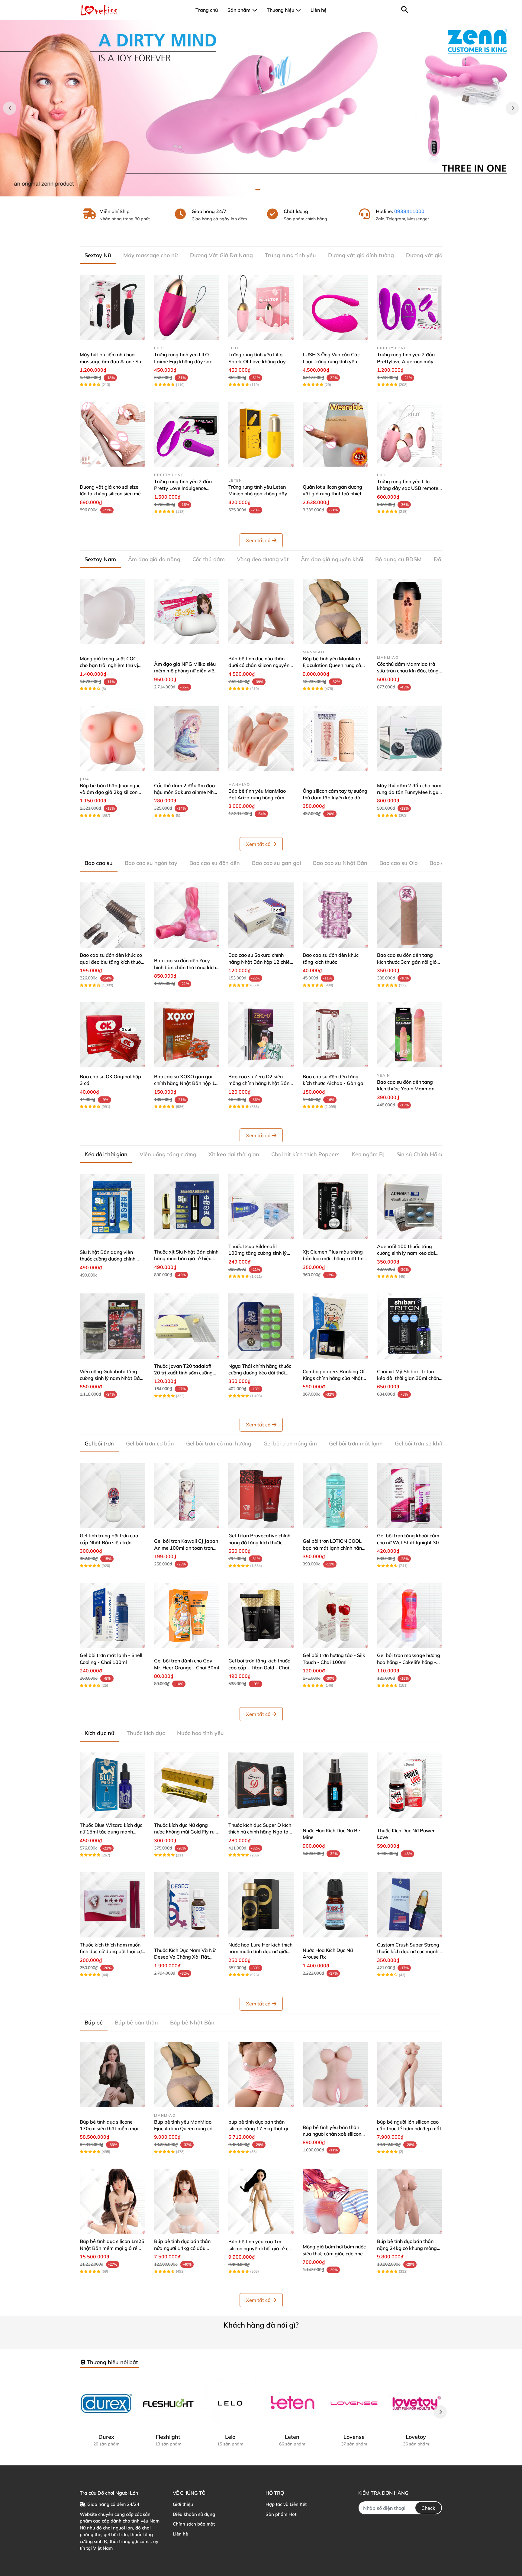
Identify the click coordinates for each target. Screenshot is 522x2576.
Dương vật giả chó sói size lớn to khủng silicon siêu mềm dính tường (112, 494)
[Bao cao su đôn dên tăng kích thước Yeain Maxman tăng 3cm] (410, 1035)
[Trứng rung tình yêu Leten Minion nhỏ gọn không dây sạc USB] (261, 434)
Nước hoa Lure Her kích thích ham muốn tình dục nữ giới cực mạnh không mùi (260, 1951)
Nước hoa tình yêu (200, 1733)
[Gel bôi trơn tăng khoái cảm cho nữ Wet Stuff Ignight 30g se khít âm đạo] (410, 1496)
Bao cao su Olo (398, 863)
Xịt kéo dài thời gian (234, 1154)
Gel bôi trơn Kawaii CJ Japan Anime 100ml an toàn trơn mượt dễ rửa (186, 1548)
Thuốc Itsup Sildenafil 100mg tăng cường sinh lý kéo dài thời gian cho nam (258, 1253)
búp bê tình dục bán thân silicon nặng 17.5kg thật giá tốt (260, 2129)
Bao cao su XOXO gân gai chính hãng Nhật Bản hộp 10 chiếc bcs (186, 1083)
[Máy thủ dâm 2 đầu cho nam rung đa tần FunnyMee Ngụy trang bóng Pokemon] (410, 738)
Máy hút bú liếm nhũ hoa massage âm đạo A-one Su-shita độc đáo (111, 361)
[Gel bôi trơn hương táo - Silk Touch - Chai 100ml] (335, 1615)
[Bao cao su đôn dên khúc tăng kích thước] (335, 915)
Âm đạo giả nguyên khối (332, 559)
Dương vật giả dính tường (361, 255)
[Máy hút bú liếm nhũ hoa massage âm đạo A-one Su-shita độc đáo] (112, 307)
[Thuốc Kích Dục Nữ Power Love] (410, 1785)
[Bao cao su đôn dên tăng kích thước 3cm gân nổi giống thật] (410, 915)
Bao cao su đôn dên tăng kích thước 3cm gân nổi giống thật (410, 962)
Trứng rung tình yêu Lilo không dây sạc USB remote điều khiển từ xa (408, 488)
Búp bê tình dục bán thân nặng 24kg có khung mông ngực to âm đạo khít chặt (407, 2248)
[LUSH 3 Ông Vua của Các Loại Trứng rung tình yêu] (335, 307)
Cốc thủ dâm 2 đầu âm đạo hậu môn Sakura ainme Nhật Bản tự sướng (186, 792)
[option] (261, 108)
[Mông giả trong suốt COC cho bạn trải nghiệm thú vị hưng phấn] (112, 611)
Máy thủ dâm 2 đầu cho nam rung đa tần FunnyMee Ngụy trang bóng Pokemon (409, 792)
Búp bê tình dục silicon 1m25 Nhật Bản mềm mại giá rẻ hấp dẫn (112, 2248)
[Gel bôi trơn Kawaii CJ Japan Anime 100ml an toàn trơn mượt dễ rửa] (187, 1496)
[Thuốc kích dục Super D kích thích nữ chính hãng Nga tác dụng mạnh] (261, 1785)
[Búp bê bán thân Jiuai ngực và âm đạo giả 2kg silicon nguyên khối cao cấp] (112, 738)
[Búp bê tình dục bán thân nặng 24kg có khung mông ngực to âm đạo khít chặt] (410, 2201)
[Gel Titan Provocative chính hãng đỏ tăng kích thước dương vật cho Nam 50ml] (261, 1496)
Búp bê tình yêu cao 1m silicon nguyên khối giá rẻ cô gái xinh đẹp (260, 2248)
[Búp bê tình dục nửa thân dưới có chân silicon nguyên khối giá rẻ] (261, 611)
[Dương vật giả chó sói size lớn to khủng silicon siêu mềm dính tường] (112, 434)
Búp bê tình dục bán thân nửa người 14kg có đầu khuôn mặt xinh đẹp (182, 2248)
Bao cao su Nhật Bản (340, 863)
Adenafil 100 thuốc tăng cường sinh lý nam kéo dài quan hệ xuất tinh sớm (406, 1253)
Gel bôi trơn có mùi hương (219, 1443)
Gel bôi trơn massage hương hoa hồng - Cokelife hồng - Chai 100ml (409, 1662)
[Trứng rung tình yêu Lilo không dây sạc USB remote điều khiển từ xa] (410, 434)
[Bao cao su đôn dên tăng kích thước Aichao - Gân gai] (335, 1035)
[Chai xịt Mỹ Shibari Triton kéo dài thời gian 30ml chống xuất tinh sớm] (410, 1326)
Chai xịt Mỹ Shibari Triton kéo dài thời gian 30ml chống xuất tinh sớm (409, 1378)
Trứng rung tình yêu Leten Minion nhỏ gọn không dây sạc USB (258, 494)
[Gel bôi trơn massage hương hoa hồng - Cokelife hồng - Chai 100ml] (410, 1615)
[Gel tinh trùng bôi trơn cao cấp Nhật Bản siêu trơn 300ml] (112, 1496)
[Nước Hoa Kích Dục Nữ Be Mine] (335, 1785)
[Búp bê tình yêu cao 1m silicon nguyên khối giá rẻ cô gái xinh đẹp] (261, 2201)
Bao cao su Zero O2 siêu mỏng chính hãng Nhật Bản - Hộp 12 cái (261, 1083)
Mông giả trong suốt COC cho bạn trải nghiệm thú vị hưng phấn (109, 665)
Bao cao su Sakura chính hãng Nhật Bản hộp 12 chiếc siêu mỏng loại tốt (260, 962)
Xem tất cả (258, 540)
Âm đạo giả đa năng (154, 559)
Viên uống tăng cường (168, 1154)
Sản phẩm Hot (281, 2514)
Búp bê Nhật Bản (192, 2023)
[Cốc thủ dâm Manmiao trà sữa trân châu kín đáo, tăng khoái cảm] (410, 611)
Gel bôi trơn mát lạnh (356, 1443)
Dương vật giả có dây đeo (439, 255)
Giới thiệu (183, 2504)
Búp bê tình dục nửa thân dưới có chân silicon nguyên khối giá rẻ (259, 665)
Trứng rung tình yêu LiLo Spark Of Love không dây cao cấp (257, 361)
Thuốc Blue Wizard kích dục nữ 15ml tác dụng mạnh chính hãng (111, 1832)
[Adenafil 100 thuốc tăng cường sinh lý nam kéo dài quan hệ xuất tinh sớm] (410, 1206)
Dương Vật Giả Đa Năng (221, 255)
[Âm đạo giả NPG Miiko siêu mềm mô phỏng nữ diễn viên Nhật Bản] (187, 611)
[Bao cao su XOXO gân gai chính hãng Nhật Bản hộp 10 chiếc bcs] (187, 1035)
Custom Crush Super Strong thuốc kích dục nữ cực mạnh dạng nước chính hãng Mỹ (408, 1951)
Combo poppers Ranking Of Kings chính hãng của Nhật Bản (334, 1378)
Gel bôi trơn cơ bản (150, 1443)
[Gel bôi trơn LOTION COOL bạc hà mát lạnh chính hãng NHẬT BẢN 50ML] (335, 1496)
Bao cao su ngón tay (151, 863)
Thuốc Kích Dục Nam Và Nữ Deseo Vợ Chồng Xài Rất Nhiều (185, 1957)
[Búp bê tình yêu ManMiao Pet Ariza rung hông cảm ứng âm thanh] (261, 738)
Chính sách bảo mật (194, 2524)
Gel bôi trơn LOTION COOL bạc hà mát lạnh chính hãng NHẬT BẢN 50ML (334, 1548)
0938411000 (409, 211)
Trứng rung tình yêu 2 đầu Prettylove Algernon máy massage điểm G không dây (409, 361)
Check (428, 2508)
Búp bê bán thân (136, 2023)
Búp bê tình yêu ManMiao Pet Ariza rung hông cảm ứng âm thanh (257, 798)
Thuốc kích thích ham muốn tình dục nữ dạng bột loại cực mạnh (112, 1951)
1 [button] (258, 190)
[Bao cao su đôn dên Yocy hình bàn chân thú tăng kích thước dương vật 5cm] (187, 915)
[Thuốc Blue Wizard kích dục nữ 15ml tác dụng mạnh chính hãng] (112, 1785)
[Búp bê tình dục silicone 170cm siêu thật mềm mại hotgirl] (112, 2075)
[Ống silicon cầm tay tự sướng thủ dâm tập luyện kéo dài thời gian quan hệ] (335, 738)
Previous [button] (10, 108)
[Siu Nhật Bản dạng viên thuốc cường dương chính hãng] (112, 1206)
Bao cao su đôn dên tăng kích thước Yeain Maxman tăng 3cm (406, 1089)
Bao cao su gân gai (276, 863)
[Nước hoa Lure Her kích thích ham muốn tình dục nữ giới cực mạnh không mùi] (261, 1905)
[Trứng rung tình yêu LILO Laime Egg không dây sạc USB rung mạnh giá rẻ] (187, 307)
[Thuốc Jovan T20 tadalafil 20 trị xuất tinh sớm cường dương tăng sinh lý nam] (187, 1326)
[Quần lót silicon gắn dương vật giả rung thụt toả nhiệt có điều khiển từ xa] (335, 434)
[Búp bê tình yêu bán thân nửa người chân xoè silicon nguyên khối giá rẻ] (335, 2075)
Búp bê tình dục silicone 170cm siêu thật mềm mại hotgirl (109, 2129)
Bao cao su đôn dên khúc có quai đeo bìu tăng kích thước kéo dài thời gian (111, 962)
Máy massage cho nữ (151, 255)
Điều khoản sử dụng (194, 2514)
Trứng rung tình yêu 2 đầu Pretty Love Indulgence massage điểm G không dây (186, 488)
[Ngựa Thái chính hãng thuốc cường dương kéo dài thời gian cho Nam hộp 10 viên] (261, 1326)
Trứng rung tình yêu (290, 255)
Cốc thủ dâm (209, 559)
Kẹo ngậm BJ (368, 1154)
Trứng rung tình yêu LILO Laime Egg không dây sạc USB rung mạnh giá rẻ (183, 361)
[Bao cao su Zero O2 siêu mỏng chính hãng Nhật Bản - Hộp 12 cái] (261, 1035)
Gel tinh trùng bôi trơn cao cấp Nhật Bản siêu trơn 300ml (109, 1542)
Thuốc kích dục (146, 1733)
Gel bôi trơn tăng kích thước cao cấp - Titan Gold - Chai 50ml (259, 1667)
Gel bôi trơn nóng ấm (290, 1443)
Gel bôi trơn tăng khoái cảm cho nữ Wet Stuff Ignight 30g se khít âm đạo (409, 1542)
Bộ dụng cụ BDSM (398, 559)
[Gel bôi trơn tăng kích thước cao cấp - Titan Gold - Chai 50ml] (261, 1615)
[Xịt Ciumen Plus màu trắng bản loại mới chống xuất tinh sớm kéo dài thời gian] (335, 1206)
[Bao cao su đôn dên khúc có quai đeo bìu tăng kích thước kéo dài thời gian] (112, 915)
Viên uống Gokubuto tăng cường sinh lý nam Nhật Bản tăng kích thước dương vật (111, 1378)
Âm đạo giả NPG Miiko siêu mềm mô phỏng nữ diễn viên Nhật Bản (185, 671)
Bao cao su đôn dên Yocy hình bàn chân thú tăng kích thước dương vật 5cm (185, 967)
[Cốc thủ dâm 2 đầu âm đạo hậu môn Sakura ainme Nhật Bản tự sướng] (187, 738)
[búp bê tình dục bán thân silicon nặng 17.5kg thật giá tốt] (261, 2075)
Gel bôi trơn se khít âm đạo (429, 1443)
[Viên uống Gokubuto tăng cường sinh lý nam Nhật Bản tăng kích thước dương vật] (112, 1326)
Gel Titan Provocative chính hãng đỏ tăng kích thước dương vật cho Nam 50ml (259, 1542)
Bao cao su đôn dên (215, 863)
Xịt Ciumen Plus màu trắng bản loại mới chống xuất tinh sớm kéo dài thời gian (334, 1259)
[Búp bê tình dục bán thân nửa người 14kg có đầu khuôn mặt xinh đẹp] (187, 2201)
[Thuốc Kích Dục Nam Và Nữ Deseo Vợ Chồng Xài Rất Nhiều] (187, 1905)
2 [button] (264, 190)
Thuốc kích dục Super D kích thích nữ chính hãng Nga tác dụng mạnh (260, 1832)
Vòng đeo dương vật (263, 559)
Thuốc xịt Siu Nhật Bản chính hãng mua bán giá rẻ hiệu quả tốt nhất (186, 1259)
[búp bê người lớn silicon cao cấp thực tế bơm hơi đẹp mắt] (410, 2075)
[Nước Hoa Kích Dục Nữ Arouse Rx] (335, 1905)
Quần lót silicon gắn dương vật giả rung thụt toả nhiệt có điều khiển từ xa (335, 494)
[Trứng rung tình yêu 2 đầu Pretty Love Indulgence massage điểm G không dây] (187, 434)
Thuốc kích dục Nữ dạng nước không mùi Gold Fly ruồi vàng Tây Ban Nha (186, 1832)
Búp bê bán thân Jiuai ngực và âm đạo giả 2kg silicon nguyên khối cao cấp (110, 792)
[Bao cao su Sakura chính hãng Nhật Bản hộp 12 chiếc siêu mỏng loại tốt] (261, 915)
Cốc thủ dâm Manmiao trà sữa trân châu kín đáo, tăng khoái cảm (408, 671)
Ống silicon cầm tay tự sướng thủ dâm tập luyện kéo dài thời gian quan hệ (335, 798)
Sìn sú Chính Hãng (420, 1154)
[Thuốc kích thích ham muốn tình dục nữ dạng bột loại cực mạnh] (112, 1905)
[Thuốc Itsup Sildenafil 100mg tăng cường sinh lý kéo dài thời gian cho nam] (261, 1206)
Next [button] (512, 108)
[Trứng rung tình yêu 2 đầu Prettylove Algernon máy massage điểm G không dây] (410, 307)
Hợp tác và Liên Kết (286, 2504)
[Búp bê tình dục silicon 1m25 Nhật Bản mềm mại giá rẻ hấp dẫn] (112, 2201)
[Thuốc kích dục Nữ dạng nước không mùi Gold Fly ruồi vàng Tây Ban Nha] (187, 1785)
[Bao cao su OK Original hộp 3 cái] (112, 1035)
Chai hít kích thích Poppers (305, 1154)
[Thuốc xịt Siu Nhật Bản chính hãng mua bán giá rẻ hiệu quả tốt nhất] (187, 1206)
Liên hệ (180, 2534)
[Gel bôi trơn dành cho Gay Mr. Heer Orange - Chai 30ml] (187, 1615)
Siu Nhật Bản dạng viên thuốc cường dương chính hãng (108, 1259)
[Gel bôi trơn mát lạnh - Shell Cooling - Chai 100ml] (112, 1615)
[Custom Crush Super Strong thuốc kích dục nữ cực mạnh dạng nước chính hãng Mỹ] (410, 1905)
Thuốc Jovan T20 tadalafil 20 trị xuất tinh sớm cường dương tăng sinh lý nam (183, 1373)
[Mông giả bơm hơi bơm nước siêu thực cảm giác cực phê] (335, 2201)
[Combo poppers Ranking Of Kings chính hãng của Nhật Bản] (335, 1326)
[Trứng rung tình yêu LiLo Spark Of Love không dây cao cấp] (261, 307)
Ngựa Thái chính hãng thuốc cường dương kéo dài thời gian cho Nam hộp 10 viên (260, 1373)
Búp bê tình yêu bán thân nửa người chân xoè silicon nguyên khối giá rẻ (332, 2134)
